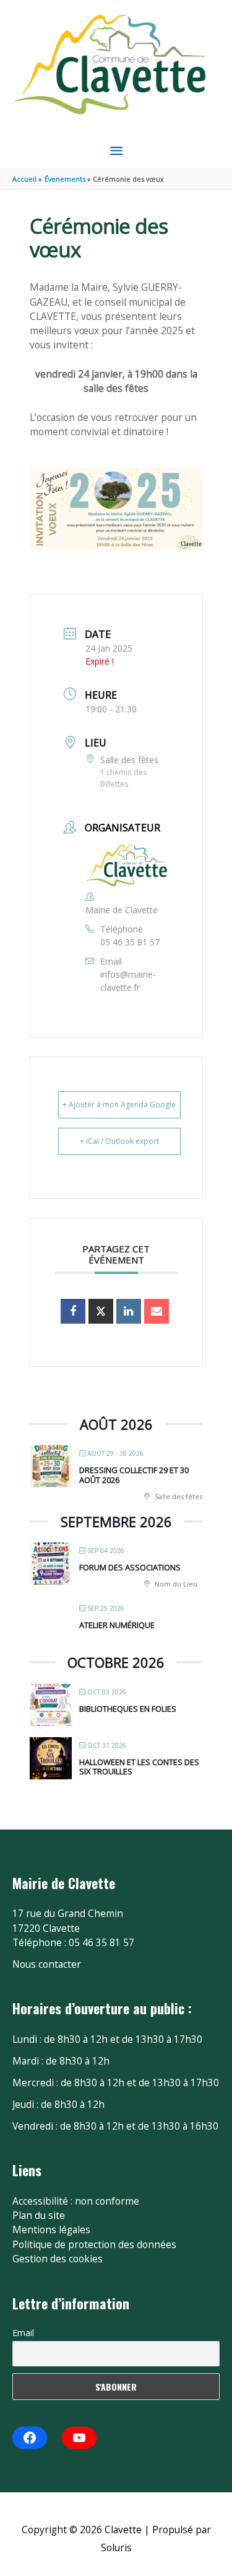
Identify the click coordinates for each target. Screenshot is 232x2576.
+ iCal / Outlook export (119, 1141)
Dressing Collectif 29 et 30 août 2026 (134, 1475)
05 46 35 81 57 (130, 942)
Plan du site (39, 2215)
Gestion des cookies (58, 2259)
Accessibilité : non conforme (76, 2201)
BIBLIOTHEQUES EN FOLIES (128, 1709)
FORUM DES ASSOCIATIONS (130, 1567)
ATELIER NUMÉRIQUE (117, 1625)
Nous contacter (47, 1964)
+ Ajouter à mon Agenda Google (119, 1104)
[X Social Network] (101, 1311)
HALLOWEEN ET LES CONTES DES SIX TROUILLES (139, 1767)
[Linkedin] (129, 1311)
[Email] (157, 1311)
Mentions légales (51, 2229)
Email (23, 2333)
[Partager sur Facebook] (73, 1311)
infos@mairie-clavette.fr (128, 981)
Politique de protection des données (94, 2244)
